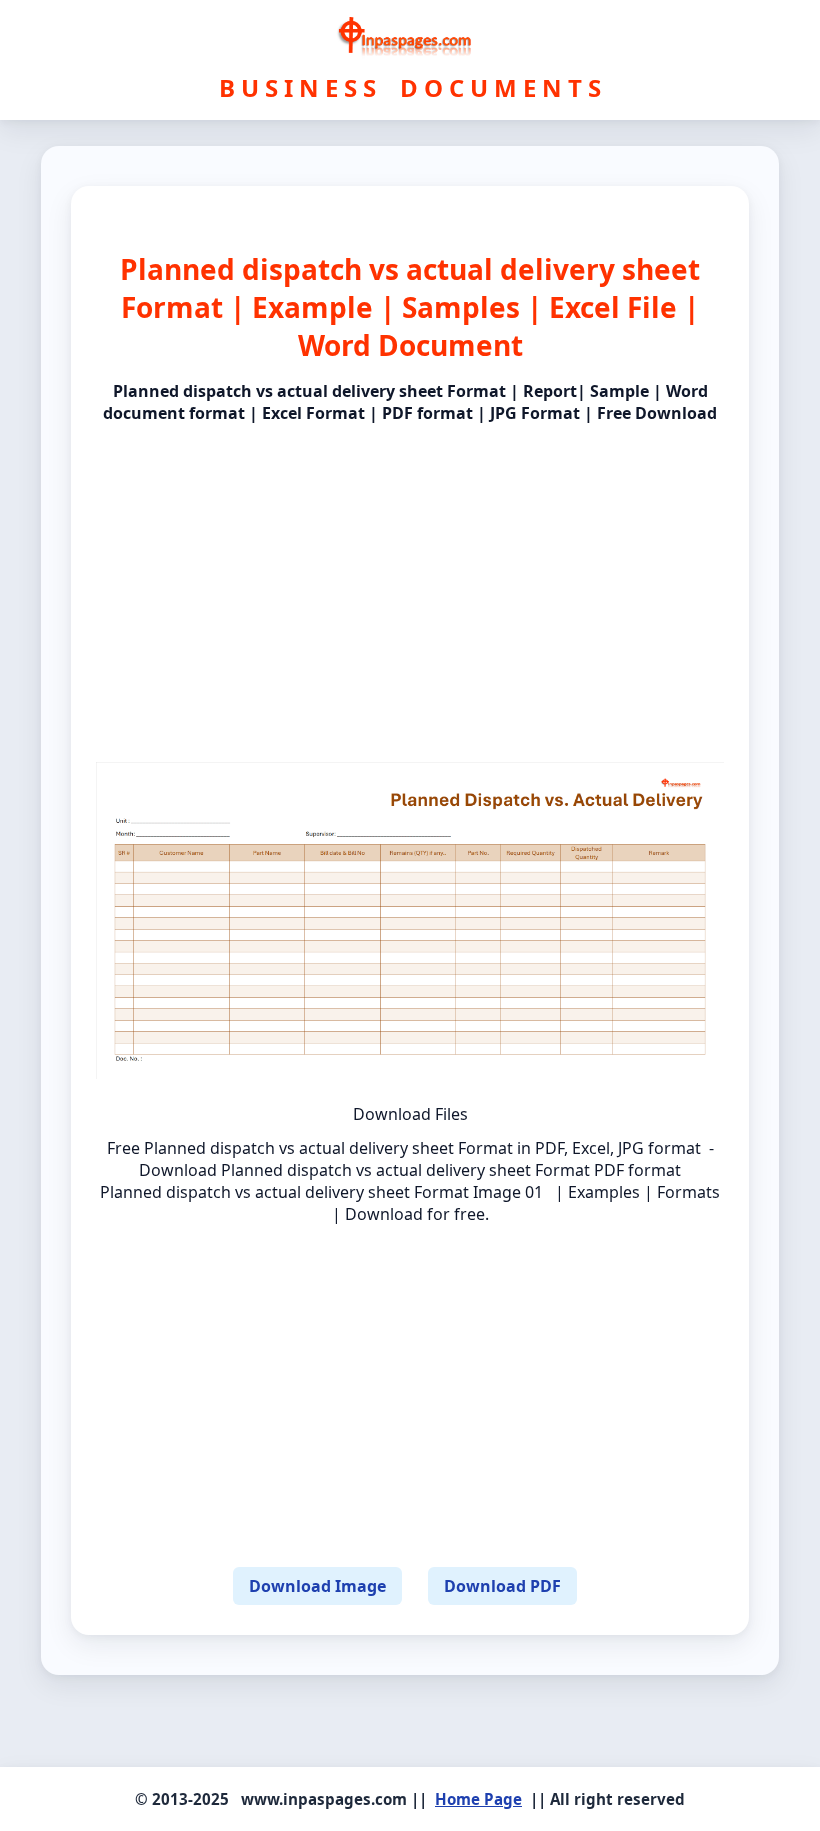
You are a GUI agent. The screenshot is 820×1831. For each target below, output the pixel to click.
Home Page (478, 1799)
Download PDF (502, 1586)
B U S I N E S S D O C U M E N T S (410, 87)
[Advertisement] (410, 576)
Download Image (317, 1586)
